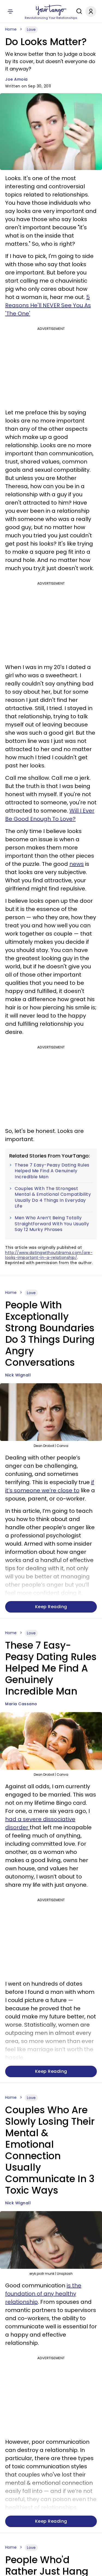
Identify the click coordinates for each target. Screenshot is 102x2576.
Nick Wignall (18, 1375)
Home (11, 29)
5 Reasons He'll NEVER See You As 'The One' (48, 305)
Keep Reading (51, 1607)
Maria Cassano (21, 1704)
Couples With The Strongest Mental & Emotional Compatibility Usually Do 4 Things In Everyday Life (53, 1197)
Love (31, 30)
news (77, 864)
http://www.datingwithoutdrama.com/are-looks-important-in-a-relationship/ (49, 1255)
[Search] (78, 11)
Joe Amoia (16, 79)
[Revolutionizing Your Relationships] (51, 10)
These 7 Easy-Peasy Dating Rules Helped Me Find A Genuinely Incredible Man (52, 1171)
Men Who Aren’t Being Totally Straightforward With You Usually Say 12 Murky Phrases (52, 1224)
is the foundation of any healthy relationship (43, 2294)
